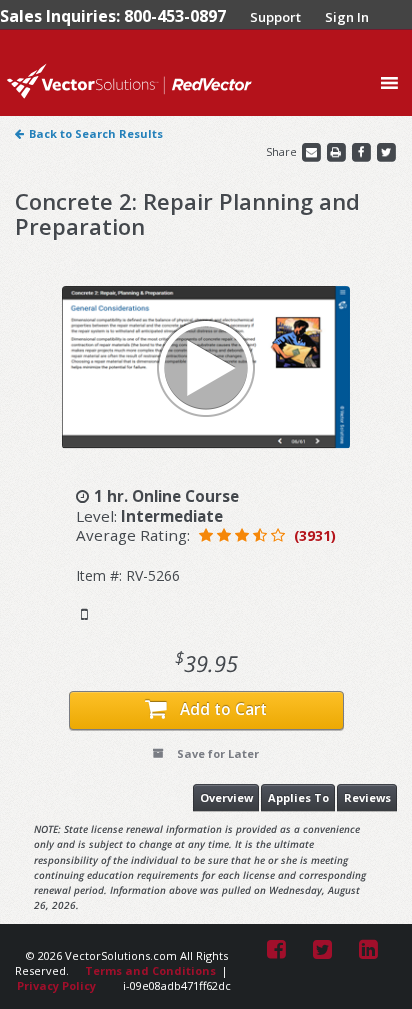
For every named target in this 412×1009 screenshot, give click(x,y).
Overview (226, 797)
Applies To (298, 797)
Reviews (367, 797)
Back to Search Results (96, 133)
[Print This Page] (337, 151)
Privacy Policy (56, 985)
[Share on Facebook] (362, 151)
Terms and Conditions (150, 970)
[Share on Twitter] (386, 151)
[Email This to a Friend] (312, 151)
